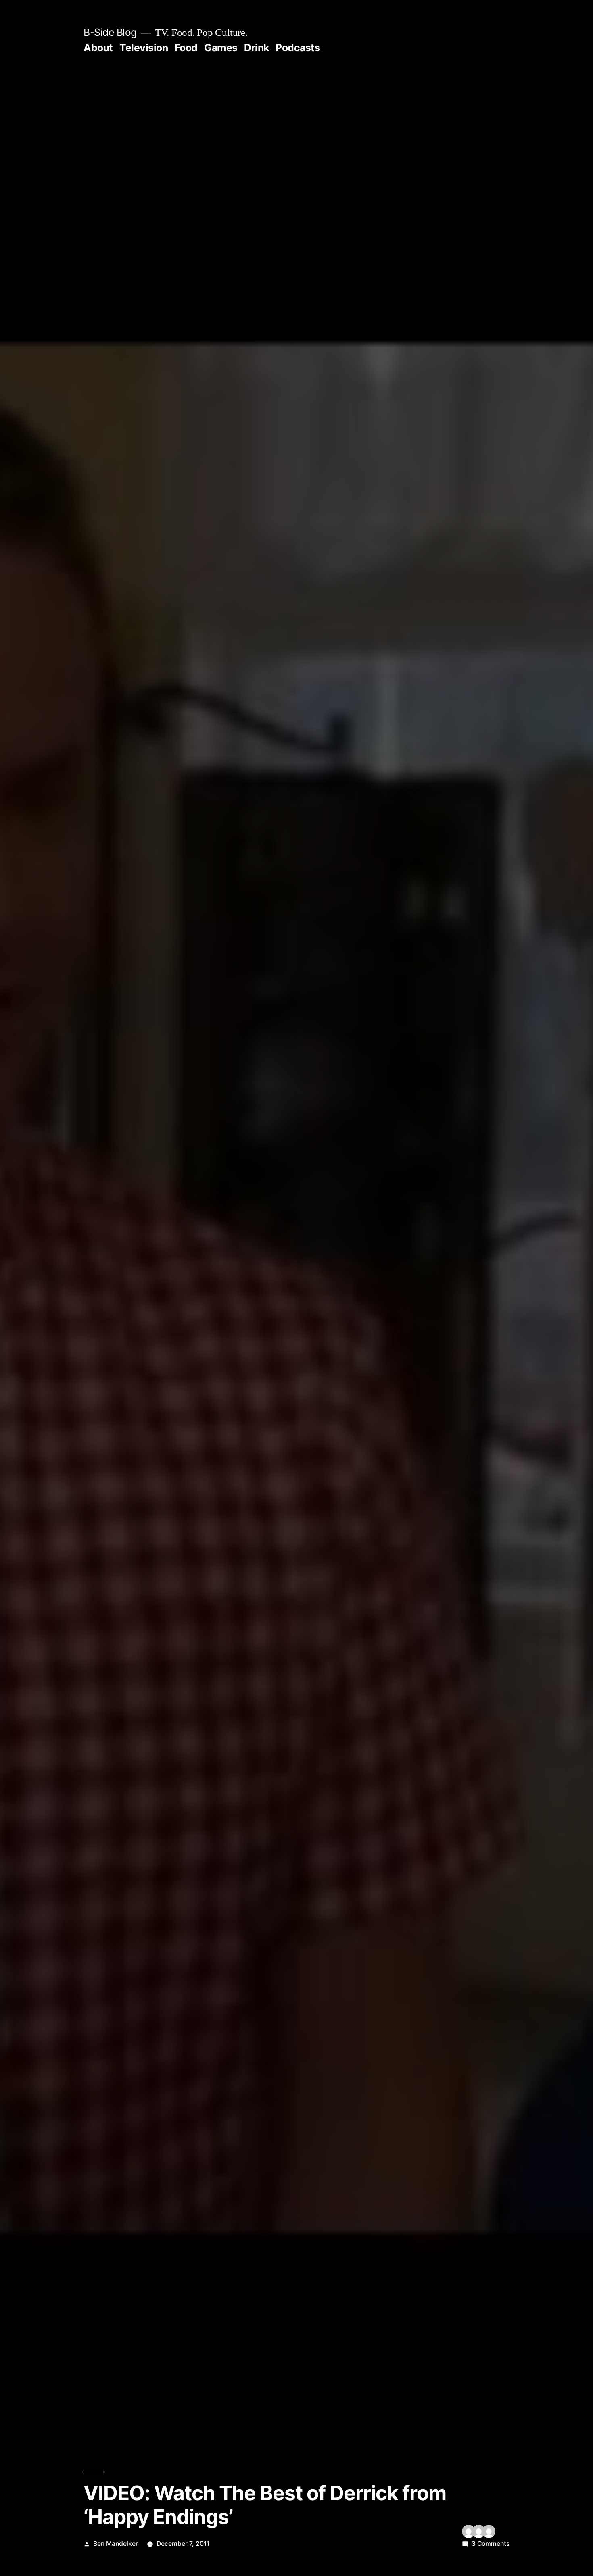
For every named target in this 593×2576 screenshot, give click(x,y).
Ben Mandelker (116, 2544)
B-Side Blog (110, 32)
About (98, 48)
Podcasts (298, 48)
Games (221, 48)
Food (186, 48)
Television (144, 48)
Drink (257, 48)
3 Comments (491, 2544)
